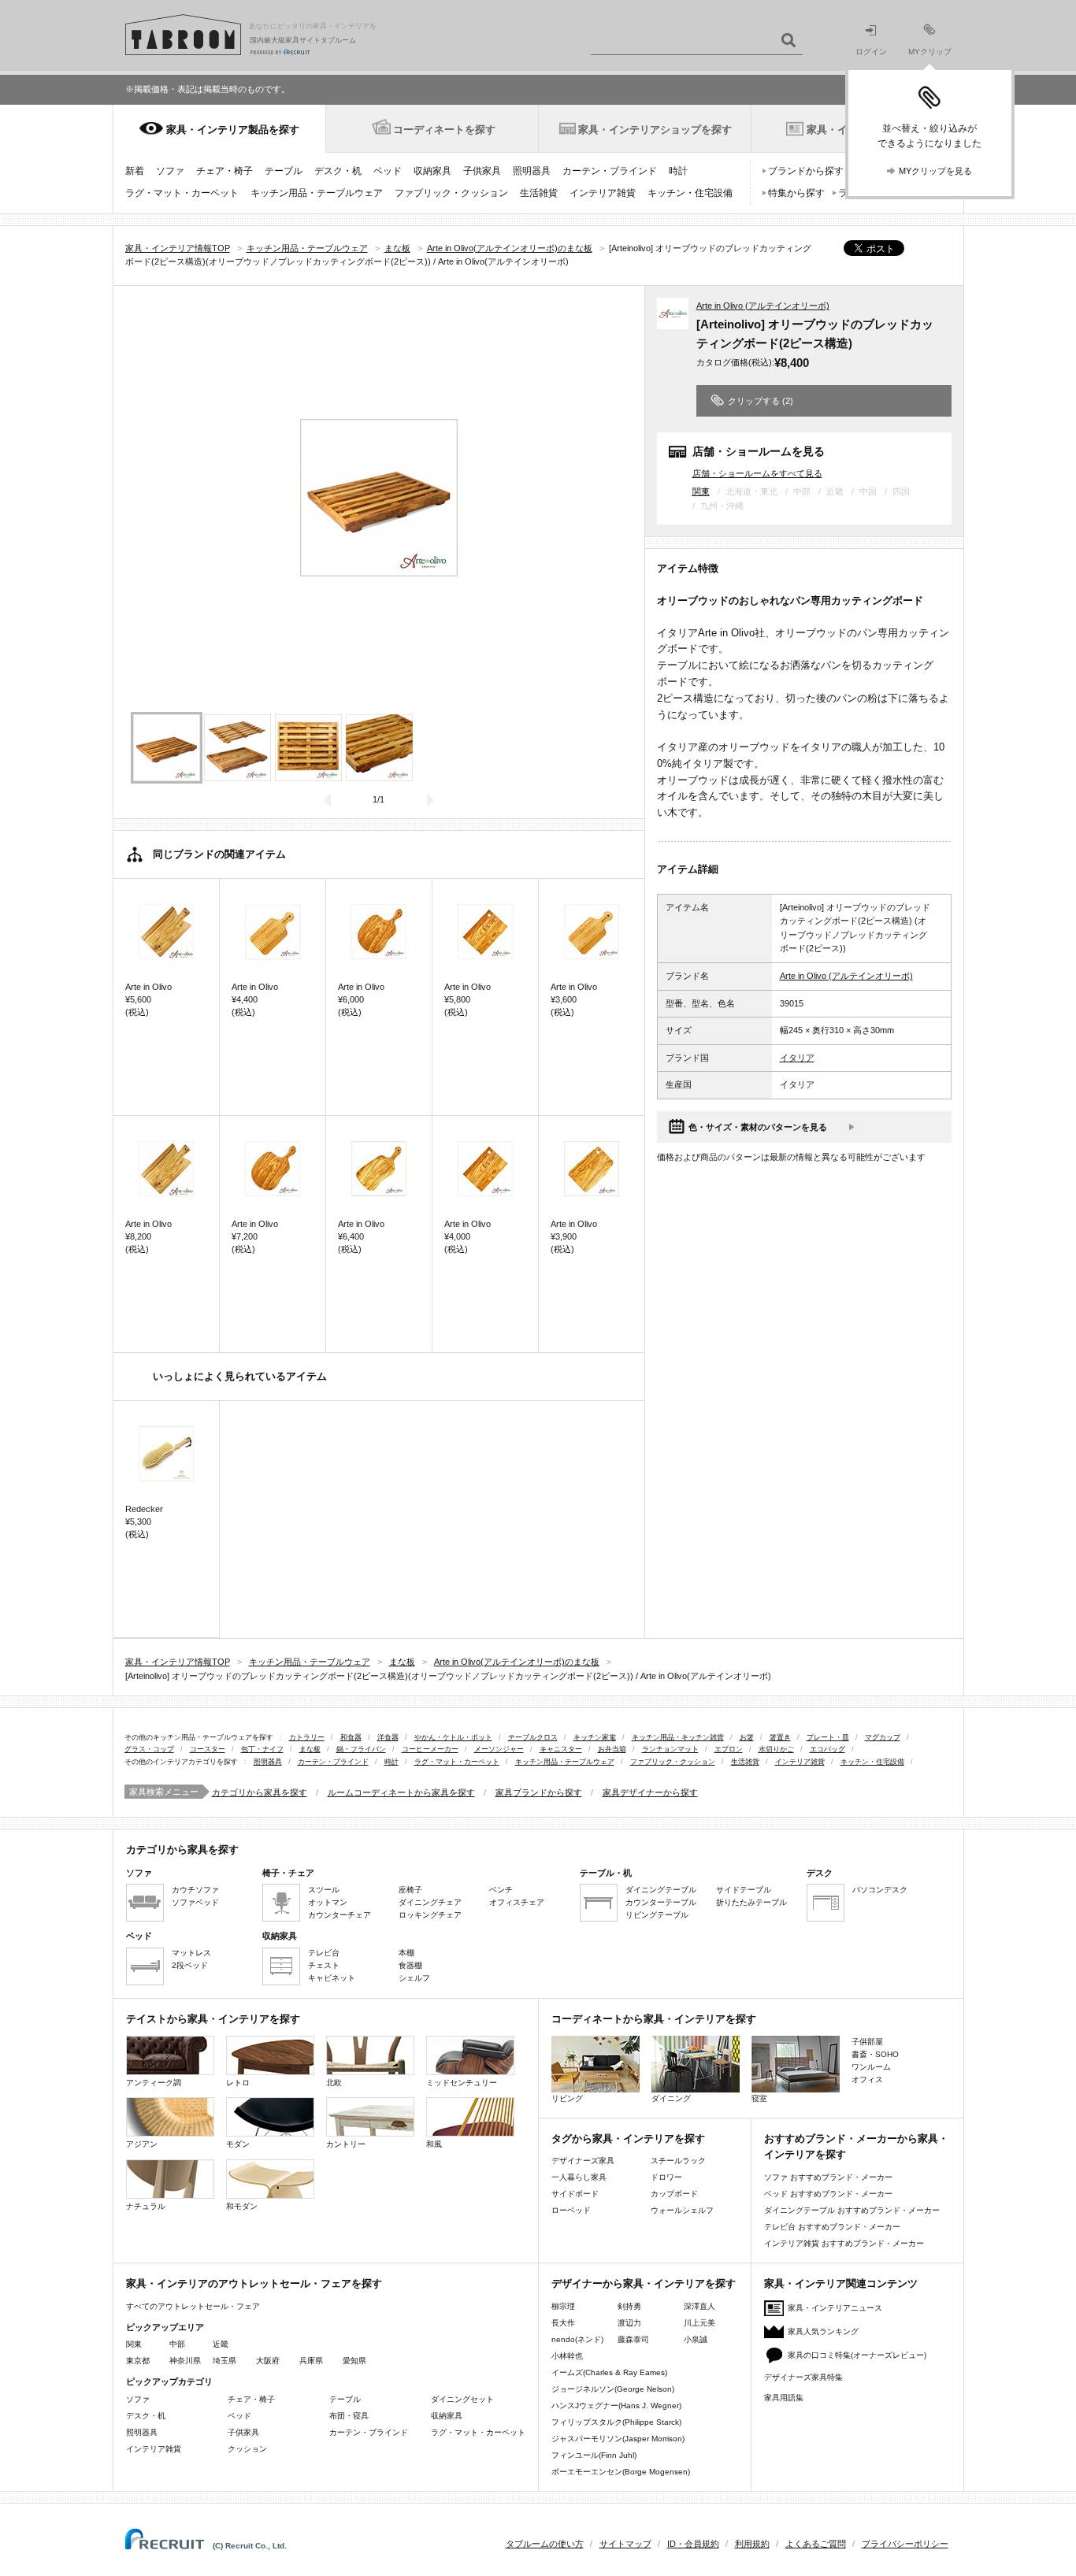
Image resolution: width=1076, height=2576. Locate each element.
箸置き (780, 1737)
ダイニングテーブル (661, 1890)
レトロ (238, 2083)
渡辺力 (629, 2323)
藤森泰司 (633, 2339)
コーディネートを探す (444, 130)
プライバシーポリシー (905, 2544)
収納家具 (432, 171)
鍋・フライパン (361, 1749)
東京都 (138, 2361)
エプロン (729, 1749)
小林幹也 (567, 2356)
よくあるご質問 (816, 2544)
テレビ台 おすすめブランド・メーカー (832, 2227)
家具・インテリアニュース (835, 2308)
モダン (238, 2144)
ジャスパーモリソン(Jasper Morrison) (618, 2439)
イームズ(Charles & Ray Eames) (609, 2372)
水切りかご (776, 1749)
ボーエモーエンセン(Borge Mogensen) (621, 2472)
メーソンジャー (499, 1749)
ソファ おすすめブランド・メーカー (828, 2177)
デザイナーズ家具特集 (803, 2377)
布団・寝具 (349, 2416)
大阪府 (268, 2361)
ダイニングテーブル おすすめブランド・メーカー (852, 2210)
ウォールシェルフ (682, 2210)
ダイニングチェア (430, 1902)
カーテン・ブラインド (610, 171)
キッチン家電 (595, 1737)
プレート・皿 (828, 1737)
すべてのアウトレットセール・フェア (193, 2306)
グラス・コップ (149, 1749)
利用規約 (752, 2544)
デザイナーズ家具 (583, 2161)
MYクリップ (930, 52)
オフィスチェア (517, 1902)
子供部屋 (867, 2042)
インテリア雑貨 (603, 193)
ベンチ (501, 1890)
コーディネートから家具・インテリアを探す (654, 2019)
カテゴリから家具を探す (260, 1792)
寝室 (759, 2098)
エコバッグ (827, 1749)
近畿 (221, 2344)
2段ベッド (190, 1965)
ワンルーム (871, 2067)
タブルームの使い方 (545, 2544)
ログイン (871, 52)
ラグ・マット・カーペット (182, 193)
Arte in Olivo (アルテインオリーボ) (763, 306)
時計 (678, 171)
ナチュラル (146, 2206)
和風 (434, 2144)
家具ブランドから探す (539, 1792)
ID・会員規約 (693, 2544)
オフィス (867, 2079)
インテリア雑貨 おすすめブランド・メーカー (844, 2243)
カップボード (674, 2194)
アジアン (142, 2144)
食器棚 (410, 1965)
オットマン (328, 1902)
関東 (701, 491)
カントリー (346, 2144)
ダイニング (671, 2098)
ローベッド (571, 2210)
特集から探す (796, 193)
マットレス (191, 1953)
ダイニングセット (462, 2399)
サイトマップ (625, 2544)
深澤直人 (699, 2306)
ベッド (388, 171)
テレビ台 (324, 1953)
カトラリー (307, 1737)
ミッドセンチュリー (462, 2083)
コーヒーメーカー (430, 1749)
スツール (324, 1890)
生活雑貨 (539, 193)
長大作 (563, 2323)
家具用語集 (784, 2398)
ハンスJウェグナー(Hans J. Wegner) (616, 2406)
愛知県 (354, 2361)
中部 (177, 2344)
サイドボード (575, 2194)
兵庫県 (311, 2361)
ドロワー (666, 2177)
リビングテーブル (657, 1915)
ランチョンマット (670, 1749)
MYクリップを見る (935, 171)
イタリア (797, 1058)
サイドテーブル (744, 1890)
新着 (135, 171)
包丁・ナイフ (262, 1749)
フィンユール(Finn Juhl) (594, 2455)
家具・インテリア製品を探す (233, 130)
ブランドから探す (806, 171)
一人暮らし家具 (579, 2177)
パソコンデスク (880, 1890)
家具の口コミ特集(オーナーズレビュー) (857, 2355)
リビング (567, 2098)
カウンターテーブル (661, 1902)
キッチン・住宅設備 (690, 193)
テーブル (284, 171)
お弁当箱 (612, 1749)
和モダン (242, 2206)
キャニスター (561, 1749)
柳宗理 (563, 2306)
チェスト (324, 1965)
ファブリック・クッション (451, 193)
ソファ (170, 171)
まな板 (310, 1749)
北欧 (334, 2083)
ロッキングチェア (430, 1915)
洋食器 (388, 1737)
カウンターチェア (339, 1915)
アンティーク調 (154, 2083)
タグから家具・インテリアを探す (628, 2139)
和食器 (351, 1737)
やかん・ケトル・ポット (453, 1737)
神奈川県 (185, 2361)
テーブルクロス (533, 1737)
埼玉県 (224, 2361)
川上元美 (699, 2323)
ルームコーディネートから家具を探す (401, 1792)
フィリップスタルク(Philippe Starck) (616, 2422)
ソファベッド (195, 1902)
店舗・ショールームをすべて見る (757, 473)
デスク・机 (338, 171)
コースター (208, 1749)
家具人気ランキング (823, 2331)
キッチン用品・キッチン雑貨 (678, 1737)
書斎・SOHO (875, 2054)
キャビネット (332, 1978)
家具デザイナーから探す (650, 1792)
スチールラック (678, 2161)
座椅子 (410, 1890)
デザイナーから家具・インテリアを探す (644, 2283)
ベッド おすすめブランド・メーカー (828, 2194)
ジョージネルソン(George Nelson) (613, 2389)
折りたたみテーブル (751, 1902)
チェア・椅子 (224, 171)
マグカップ (883, 1737)
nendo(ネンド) (577, 2339)
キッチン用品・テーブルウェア (317, 193)
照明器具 (532, 171)
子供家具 (482, 171)
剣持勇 (629, 2306)
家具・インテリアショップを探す (655, 130)
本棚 (406, 1953)
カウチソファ (195, 1890)
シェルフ (414, 1978)
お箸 (747, 1737)
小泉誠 (696, 2339)
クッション (247, 2449)
